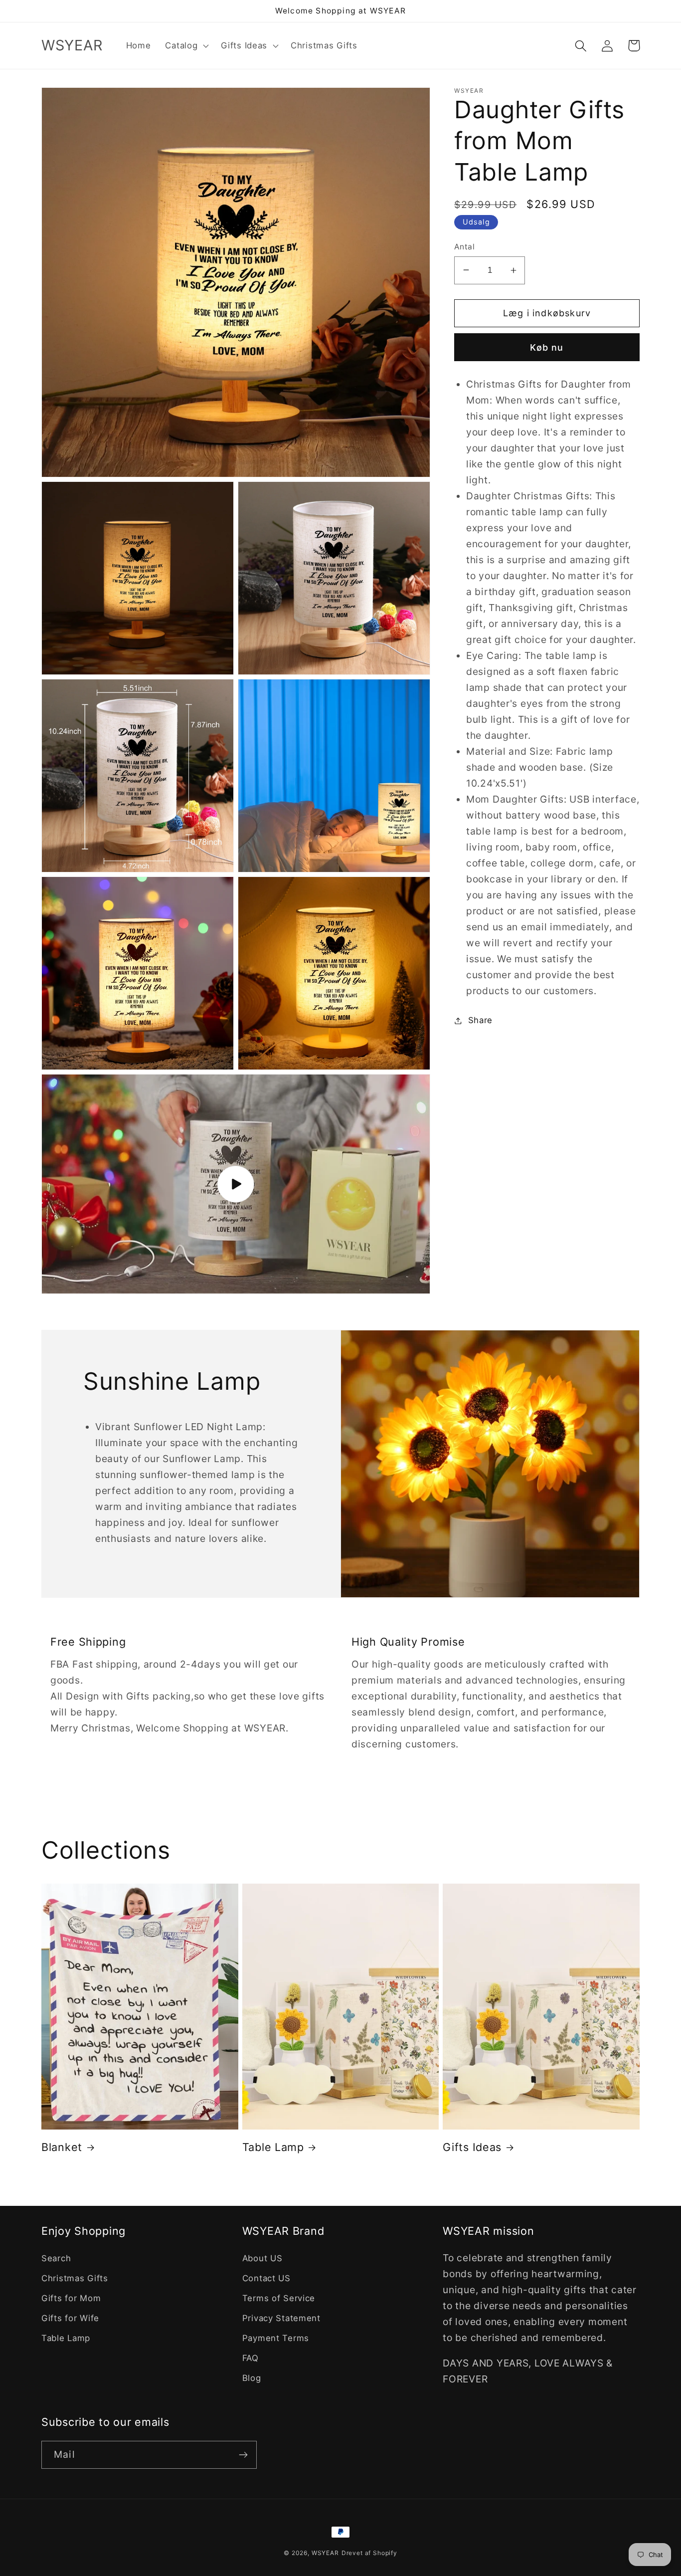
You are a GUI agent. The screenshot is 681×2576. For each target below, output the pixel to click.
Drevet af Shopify (369, 2553)
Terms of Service (279, 2298)
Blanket (62, 2147)
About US (262, 2258)
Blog (252, 2378)
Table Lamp (273, 2147)
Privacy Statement (281, 2318)
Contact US (266, 2278)
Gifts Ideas (472, 2147)
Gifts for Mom (71, 2298)
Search (56, 2258)
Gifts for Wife (70, 2318)
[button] (186, 46)
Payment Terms (276, 2338)
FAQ (251, 2358)
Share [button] (480, 1020)
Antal (464, 247)
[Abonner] (243, 2455)
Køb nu (547, 347)
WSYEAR (325, 2553)
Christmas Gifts (75, 2278)
